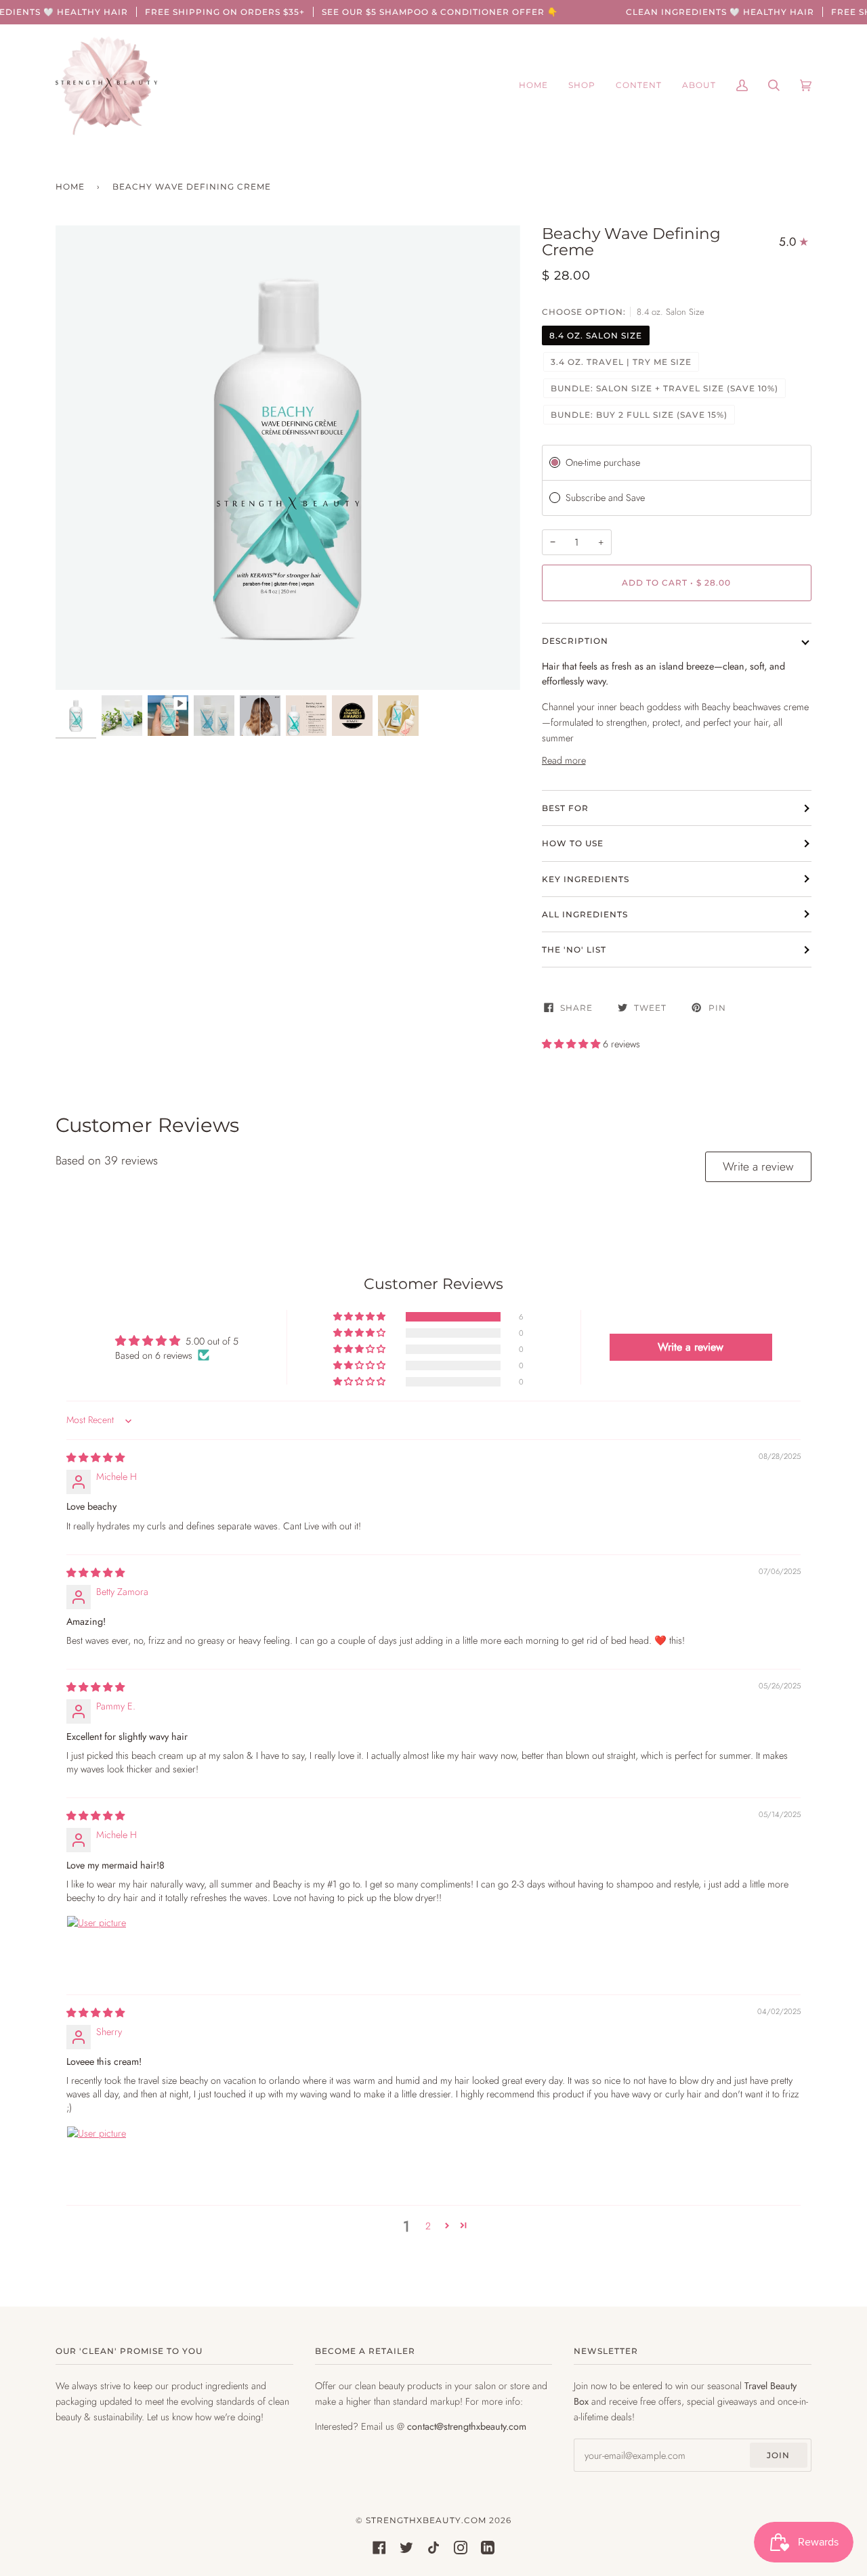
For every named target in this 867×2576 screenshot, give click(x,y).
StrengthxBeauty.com (426, 2520)
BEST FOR (565, 808)
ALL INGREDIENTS (585, 914)
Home (70, 187)
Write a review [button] (691, 1347)
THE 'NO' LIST (574, 949)
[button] (572, 1044)
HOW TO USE (573, 843)
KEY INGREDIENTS (586, 879)
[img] (96, 1458)
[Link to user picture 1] (99, 1948)
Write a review (758, 1166)
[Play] (288, 638)
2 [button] (428, 2226)
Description (575, 641)
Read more (564, 760)
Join (778, 2455)
